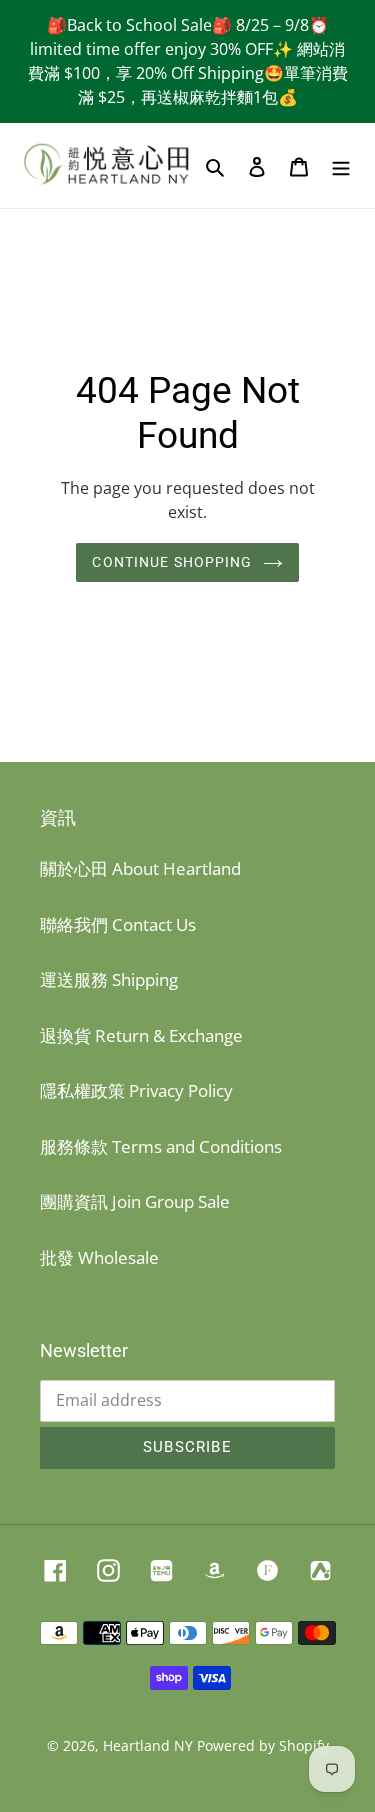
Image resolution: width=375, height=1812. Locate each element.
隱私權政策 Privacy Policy (136, 1090)
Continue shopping (172, 562)
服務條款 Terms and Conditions (161, 1146)
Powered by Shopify (263, 1745)
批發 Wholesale (99, 1257)
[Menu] (341, 166)
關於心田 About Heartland (140, 868)
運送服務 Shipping (109, 979)
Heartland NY (148, 1745)
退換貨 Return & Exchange (141, 1035)
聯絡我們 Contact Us (118, 924)
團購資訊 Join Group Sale (135, 1201)
